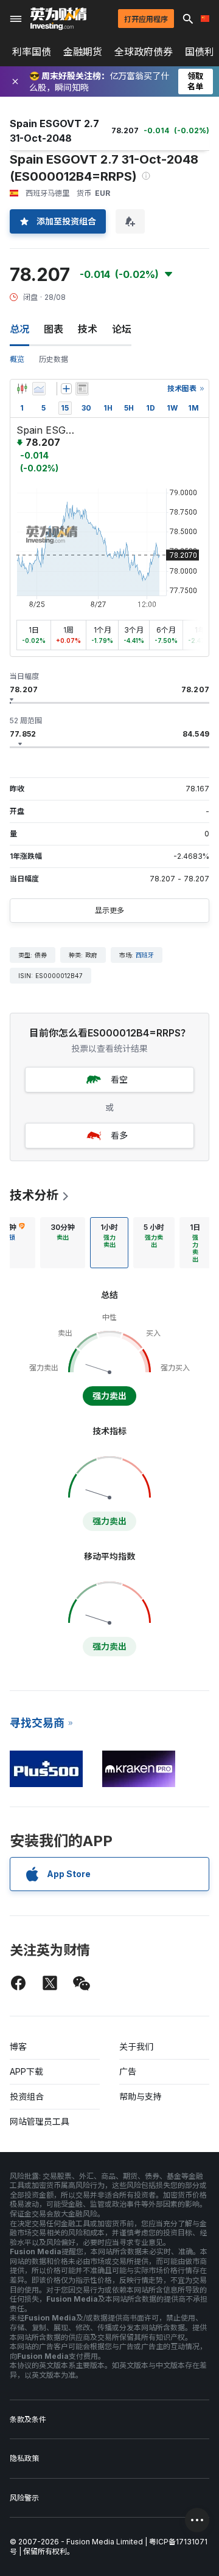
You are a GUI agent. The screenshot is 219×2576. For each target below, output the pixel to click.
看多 (119, 1135)
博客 (18, 2047)
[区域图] (39, 389)
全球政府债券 (144, 52)
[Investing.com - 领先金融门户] (58, 19)
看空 (119, 1079)
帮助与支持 (141, 2096)
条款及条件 (28, 2419)
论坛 (122, 329)
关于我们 (136, 2047)
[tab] (63, 1243)
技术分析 (34, 1195)
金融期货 (83, 52)
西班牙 (145, 955)
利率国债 (32, 52)
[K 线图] (22, 389)
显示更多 (109, 910)
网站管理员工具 (40, 2121)
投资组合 (27, 2096)
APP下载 (26, 2071)
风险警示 (24, 2498)
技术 (88, 329)
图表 (54, 329)
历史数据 (54, 359)
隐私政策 (24, 2458)
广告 (128, 2071)
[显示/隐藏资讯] (82, 389)
